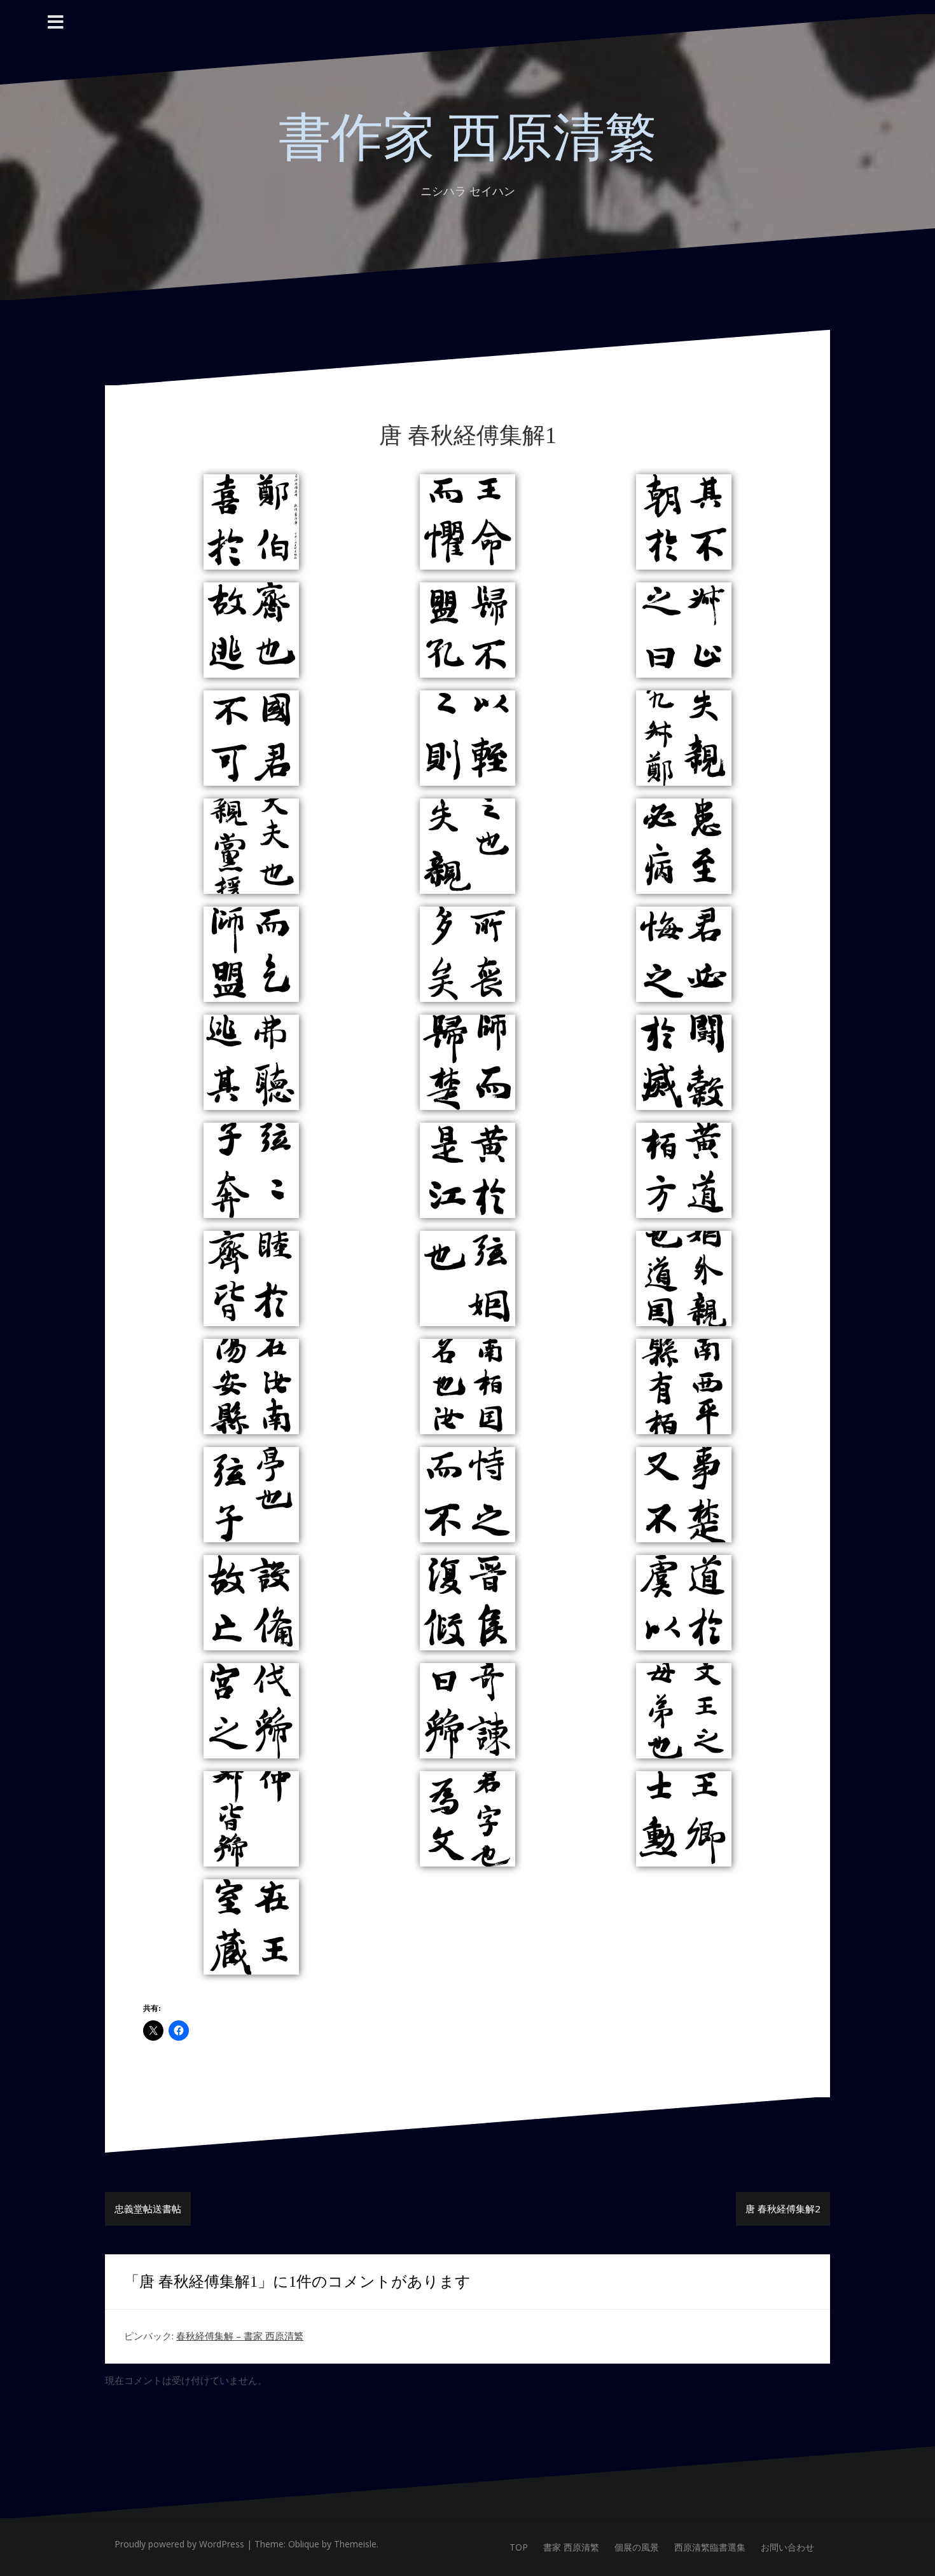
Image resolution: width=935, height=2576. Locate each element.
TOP (519, 2547)
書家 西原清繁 (571, 2547)
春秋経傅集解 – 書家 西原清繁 (240, 2336)
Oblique (304, 2544)
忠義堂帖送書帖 (148, 2209)
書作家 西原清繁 (468, 138)
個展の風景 (637, 2547)
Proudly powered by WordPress (179, 2544)
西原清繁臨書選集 (710, 2547)
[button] (251, 522)
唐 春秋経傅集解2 (783, 2209)
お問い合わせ (787, 2547)
